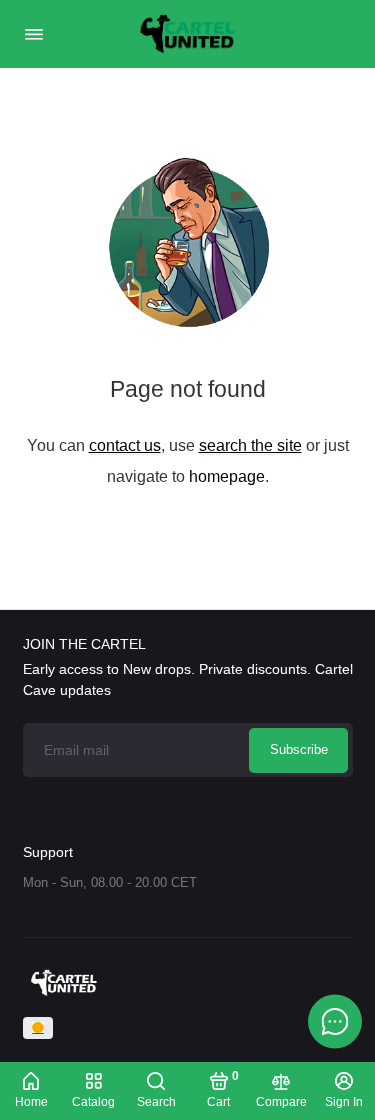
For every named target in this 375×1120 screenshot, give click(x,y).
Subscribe (299, 750)
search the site (250, 445)
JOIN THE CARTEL (84, 644)
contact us (125, 445)
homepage (227, 476)
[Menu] (34, 34)
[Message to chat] (335, 1021)
